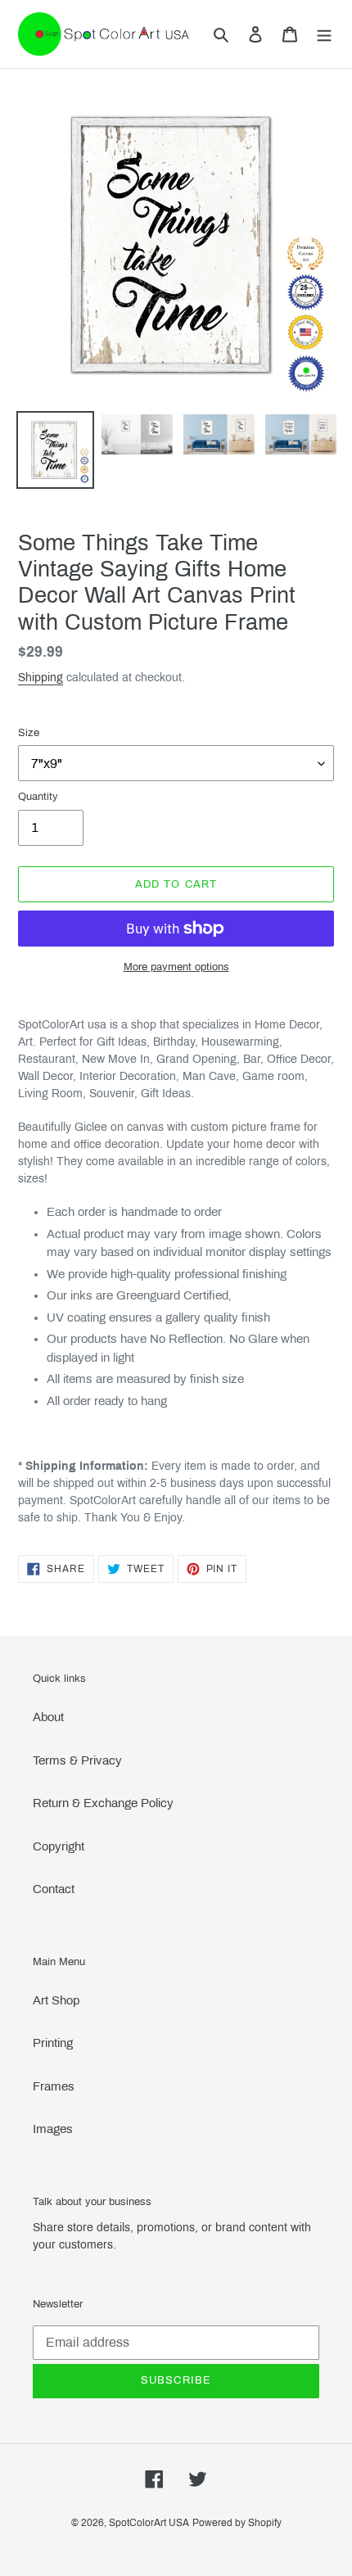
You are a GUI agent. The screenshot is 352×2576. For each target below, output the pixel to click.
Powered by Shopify (237, 2523)
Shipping (41, 678)
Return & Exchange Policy (103, 1803)
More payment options (176, 967)
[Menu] (324, 34)
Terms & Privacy (77, 1760)
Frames (54, 2086)
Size (29, 733)
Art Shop (56, 2000)
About (48, 1717)
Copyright (59, 1846)
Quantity (38, 797)
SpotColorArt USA (149, 2523)
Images (53, 2129)
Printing (53, 2043)
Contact (54, 1889)
